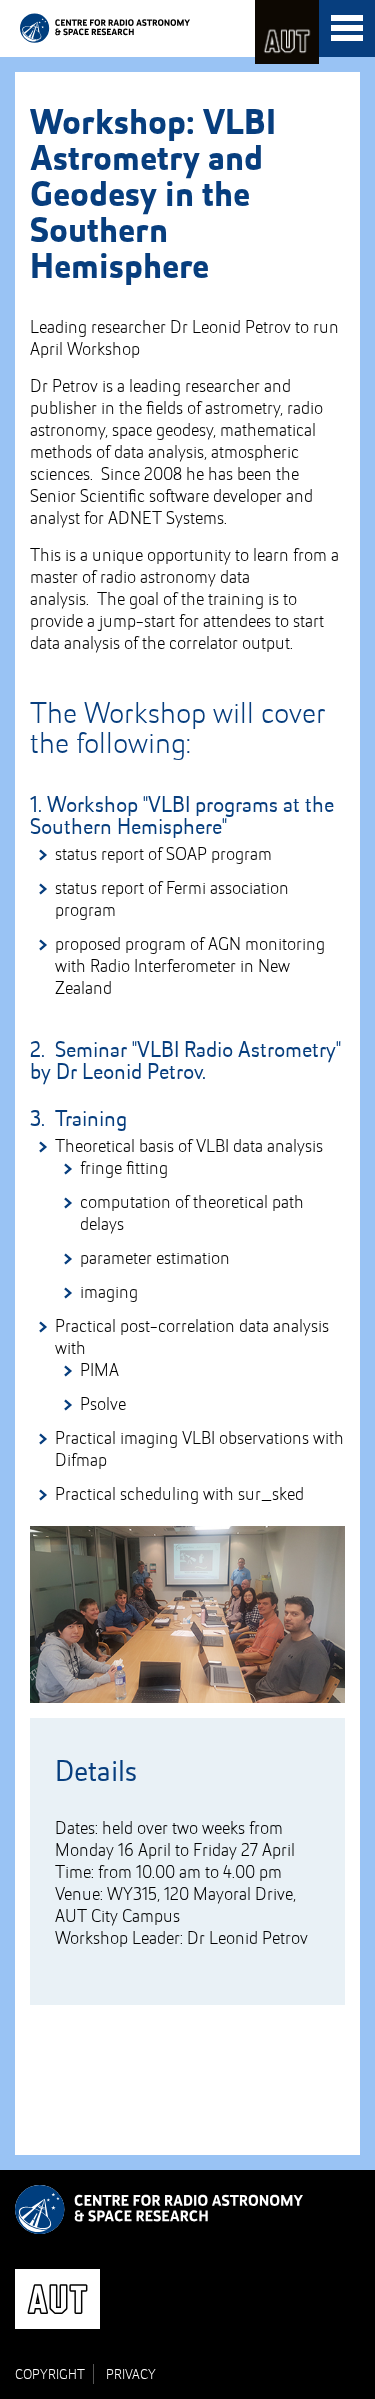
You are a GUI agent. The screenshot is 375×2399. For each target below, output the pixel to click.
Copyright (50, 2375)
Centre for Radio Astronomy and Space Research (105, 28)
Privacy (131, 2375)
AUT (287, 32)
